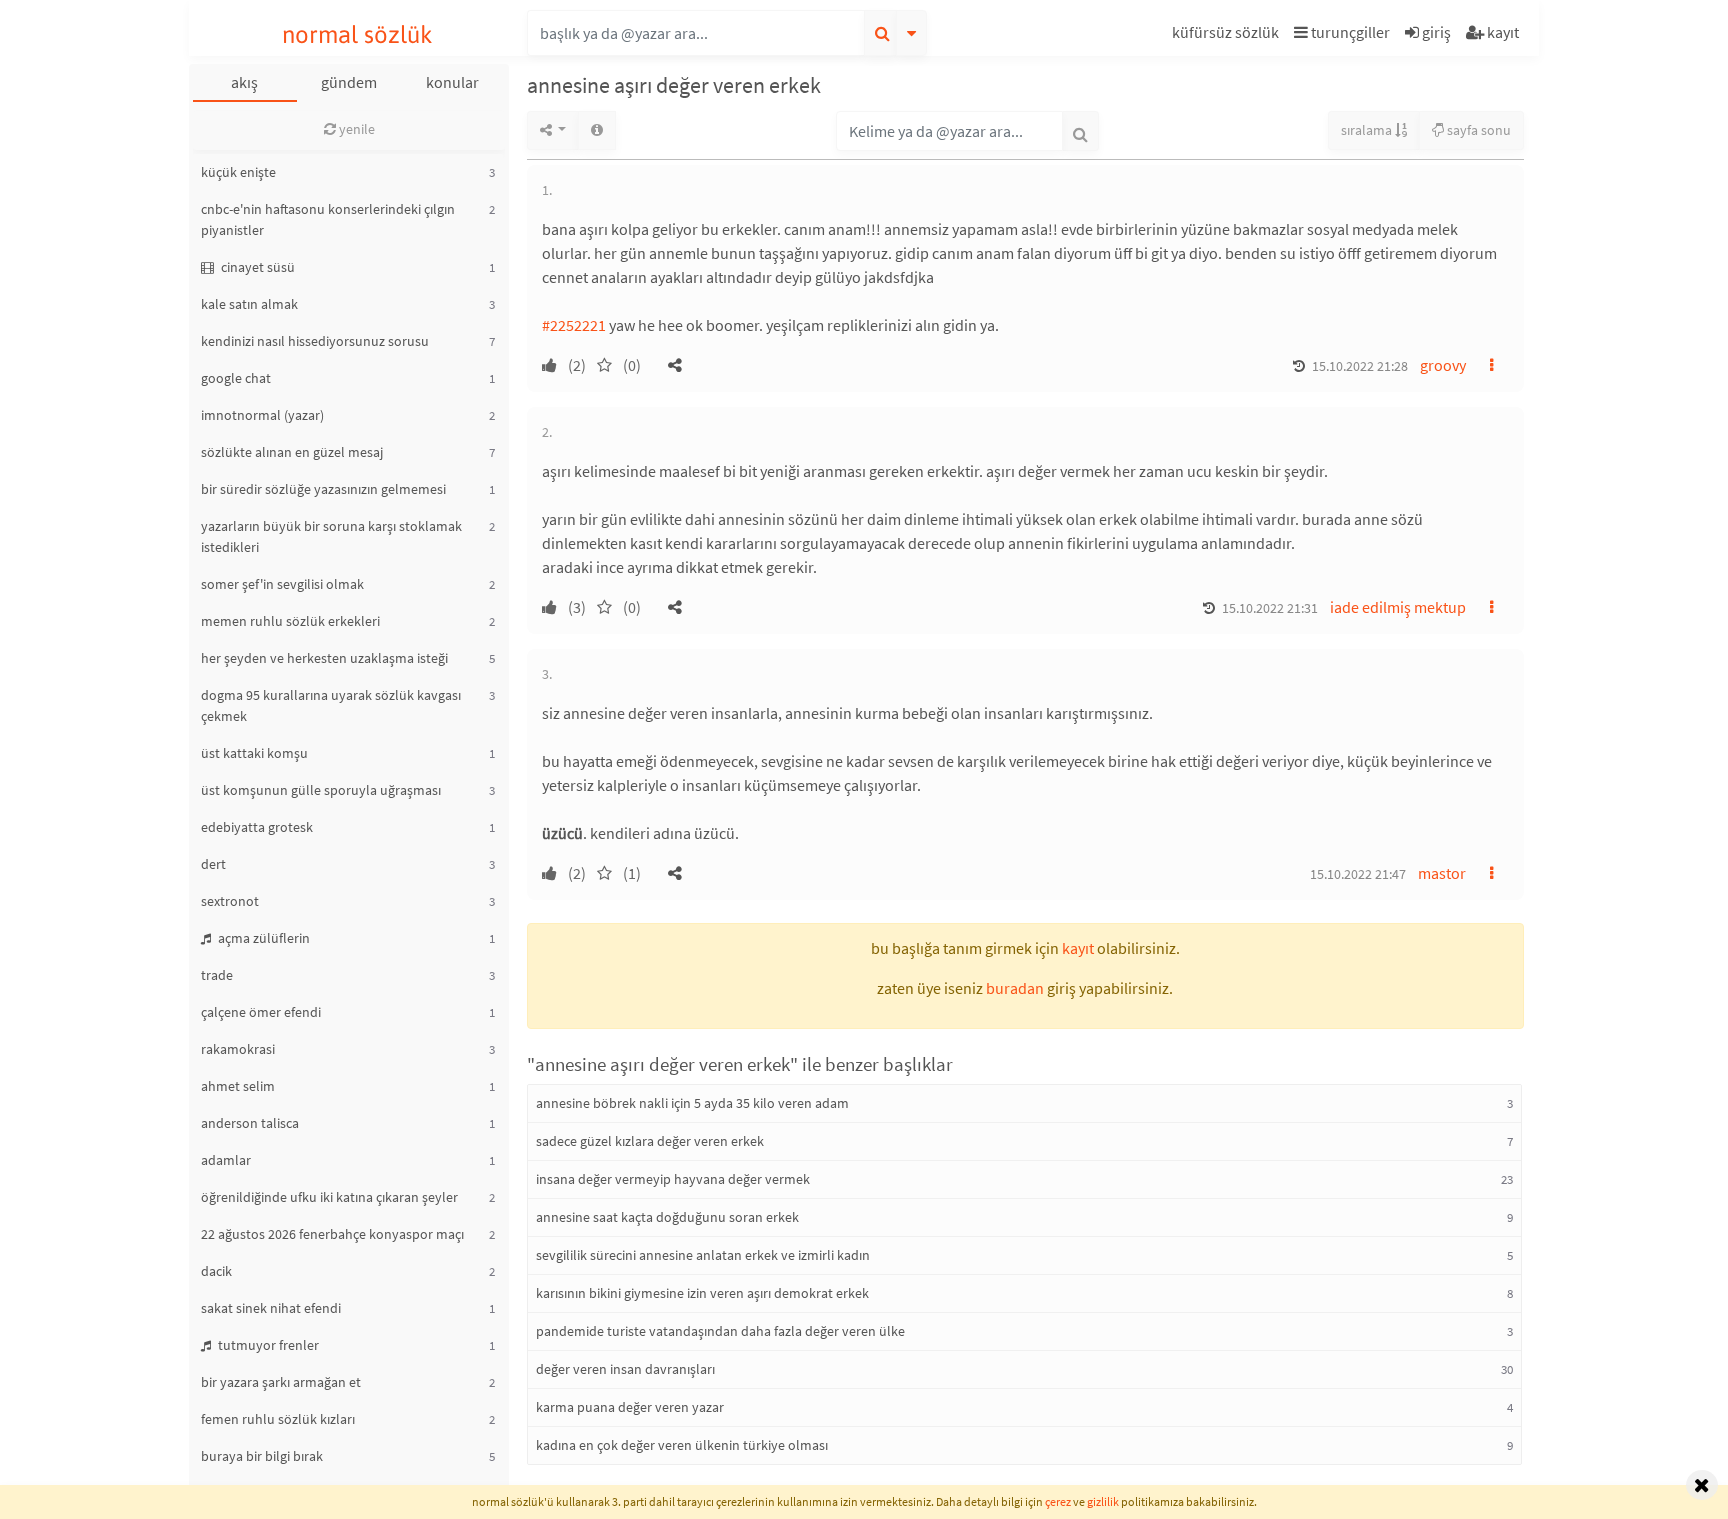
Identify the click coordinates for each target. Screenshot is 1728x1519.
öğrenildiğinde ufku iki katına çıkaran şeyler (329, 1197)
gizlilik (1103, 1501)
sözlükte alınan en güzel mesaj (292, 452)
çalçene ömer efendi (261, 1012)
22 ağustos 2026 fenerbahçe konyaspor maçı (332, 1234)
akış (244, 82)
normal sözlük (357, 34)
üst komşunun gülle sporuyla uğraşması (321, 790)
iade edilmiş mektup (1398, 607)
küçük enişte (238, 172)
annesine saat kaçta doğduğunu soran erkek (667, 1217)
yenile (355, 129)
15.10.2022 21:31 (1270, 608)
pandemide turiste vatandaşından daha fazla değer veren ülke (720, 1331)
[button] (1228, 35)
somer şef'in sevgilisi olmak (282, 584)
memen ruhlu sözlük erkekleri (290, 621)
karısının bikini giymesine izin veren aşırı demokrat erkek (702, 1293)
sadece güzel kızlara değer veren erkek (650, 1141)
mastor (1442, 873)
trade (217, 975)
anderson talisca (250, 1123)
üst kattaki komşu (254, 753)
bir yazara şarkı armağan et (281, 1382)
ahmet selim (238, 1086)
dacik (216, 1271)
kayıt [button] (1078, 948)
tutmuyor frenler (267, 1345)
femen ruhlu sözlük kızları (278, 1419)
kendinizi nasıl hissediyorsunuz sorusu (315, 341)
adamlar (226, 1160)
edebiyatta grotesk (257, 827)
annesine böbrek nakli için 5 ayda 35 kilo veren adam (692, 1103)
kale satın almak (249, 304)
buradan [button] (1015, 988)
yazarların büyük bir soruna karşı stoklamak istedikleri (331, 536)
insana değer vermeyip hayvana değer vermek (673, 1179)
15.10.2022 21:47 (1358, 874)
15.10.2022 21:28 (1360, 366)
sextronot (230, 901)
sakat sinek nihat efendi (271, 1308)
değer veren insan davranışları (625, 1369)
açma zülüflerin (262, 938)
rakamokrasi (238, 1049)
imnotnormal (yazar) (262, 415)
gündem (349, 82)
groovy (1443, 365)
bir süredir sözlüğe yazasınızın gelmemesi (323, 489)
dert (213, 864)
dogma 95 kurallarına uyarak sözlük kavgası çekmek (331, 705)
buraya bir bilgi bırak (262, 1456)
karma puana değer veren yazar (630, 1407)
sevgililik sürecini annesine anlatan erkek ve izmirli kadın (703, 1255)
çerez (1058, 1501)
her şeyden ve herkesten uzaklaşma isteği (324, 658)
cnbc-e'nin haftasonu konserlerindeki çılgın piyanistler (328, 219)
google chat (236, 378)
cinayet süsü (256, 267)
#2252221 (574, 325)
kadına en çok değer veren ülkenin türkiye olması (682, 1445)
